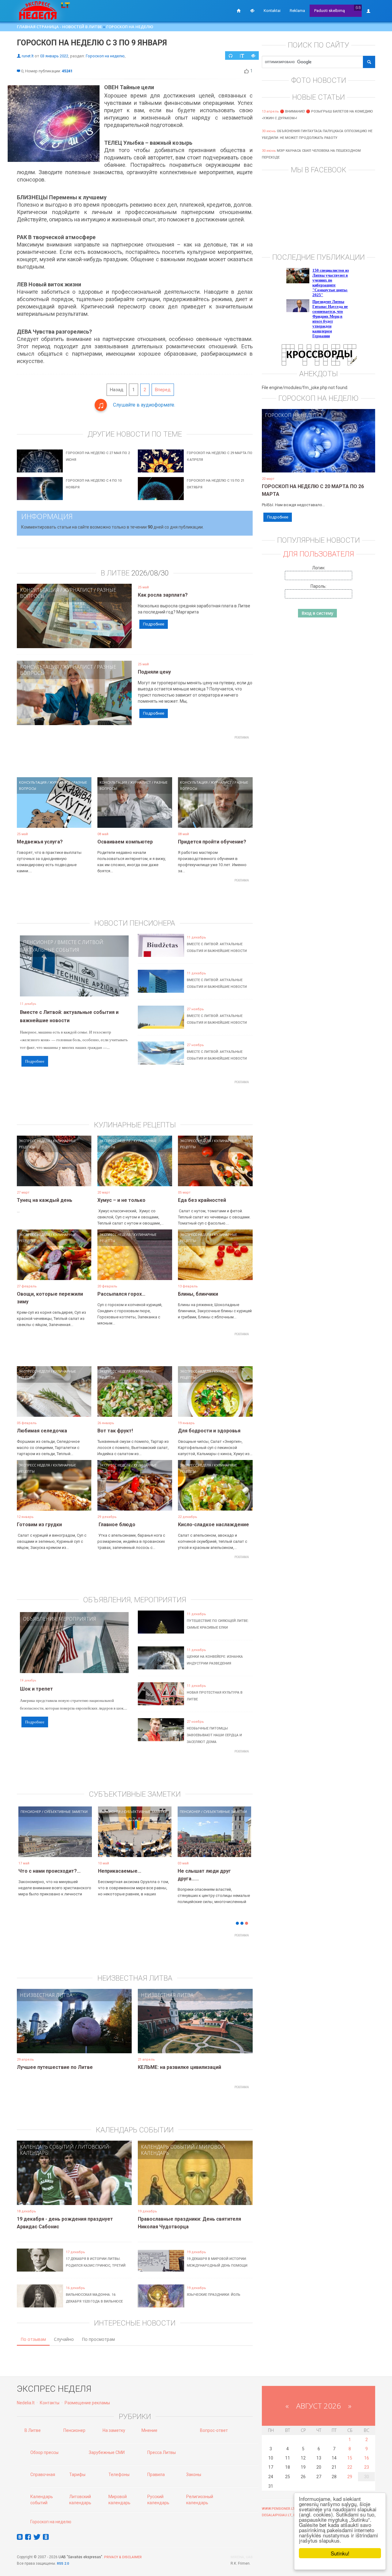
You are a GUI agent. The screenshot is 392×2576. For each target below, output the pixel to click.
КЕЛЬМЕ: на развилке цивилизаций (179, 2067)
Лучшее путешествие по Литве (55, 2067)
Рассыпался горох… (121, 1294)
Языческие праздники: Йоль (214, 2295)
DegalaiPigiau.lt (277, 2515)
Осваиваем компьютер (125, 842)
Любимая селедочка (42, 1431)
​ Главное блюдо (116, 1525)
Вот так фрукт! (115, 1431)
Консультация (40, 590)
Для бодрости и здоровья (209, 1431)
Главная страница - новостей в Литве (59, 27)
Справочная (43, 2475)
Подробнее (154, 624)
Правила (156, 2475)
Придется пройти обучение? (212, 842)
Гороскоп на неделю (130, 27)
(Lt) (358, 8)
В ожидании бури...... (122, 1871)
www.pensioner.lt (278, 2509)
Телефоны (119, 2475)
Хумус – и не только (121, 1200)
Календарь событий (47, 2147)
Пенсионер (38, 942)
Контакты (50, 2403)
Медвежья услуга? (40, 842)
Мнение (149, 2430)
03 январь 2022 (54, 56)
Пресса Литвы (162, 2452)
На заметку (114, 2430)
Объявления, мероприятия (60, 1619)
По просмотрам (98, 2339)
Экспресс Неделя (34, 1141)
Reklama (297, 11)
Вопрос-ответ (214, 2430)
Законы (194, 2475)
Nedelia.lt (26, 2403)
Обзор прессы (44, 2452)
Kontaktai (272, 11)
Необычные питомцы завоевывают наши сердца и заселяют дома (214, 1735)
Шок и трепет (36, 1689)
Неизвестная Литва (46, 1995)
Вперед (163, 390)
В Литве (33, 2430)
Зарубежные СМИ (107, 2452)
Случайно (64, 2339)
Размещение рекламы (87, 2403)
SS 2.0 (64, 2564)
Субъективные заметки (66, 1812)
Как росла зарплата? (163, 595)
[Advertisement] (135, 756)
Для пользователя (318, 554)
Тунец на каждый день (45, 1200)
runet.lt (28, 56)
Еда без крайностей (202, 1200)
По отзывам (33, 2339)
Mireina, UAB (242, 2557)
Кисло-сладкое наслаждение (213, 1525)
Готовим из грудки (39, 1525)
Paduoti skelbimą (330, 11)
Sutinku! (340, 2553)
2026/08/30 (150, 573)
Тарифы (77, 2475)
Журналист (78, 590)
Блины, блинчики (198, 1294)
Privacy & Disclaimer (123, 2557)
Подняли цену (154, 672)
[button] (28, 1841)
